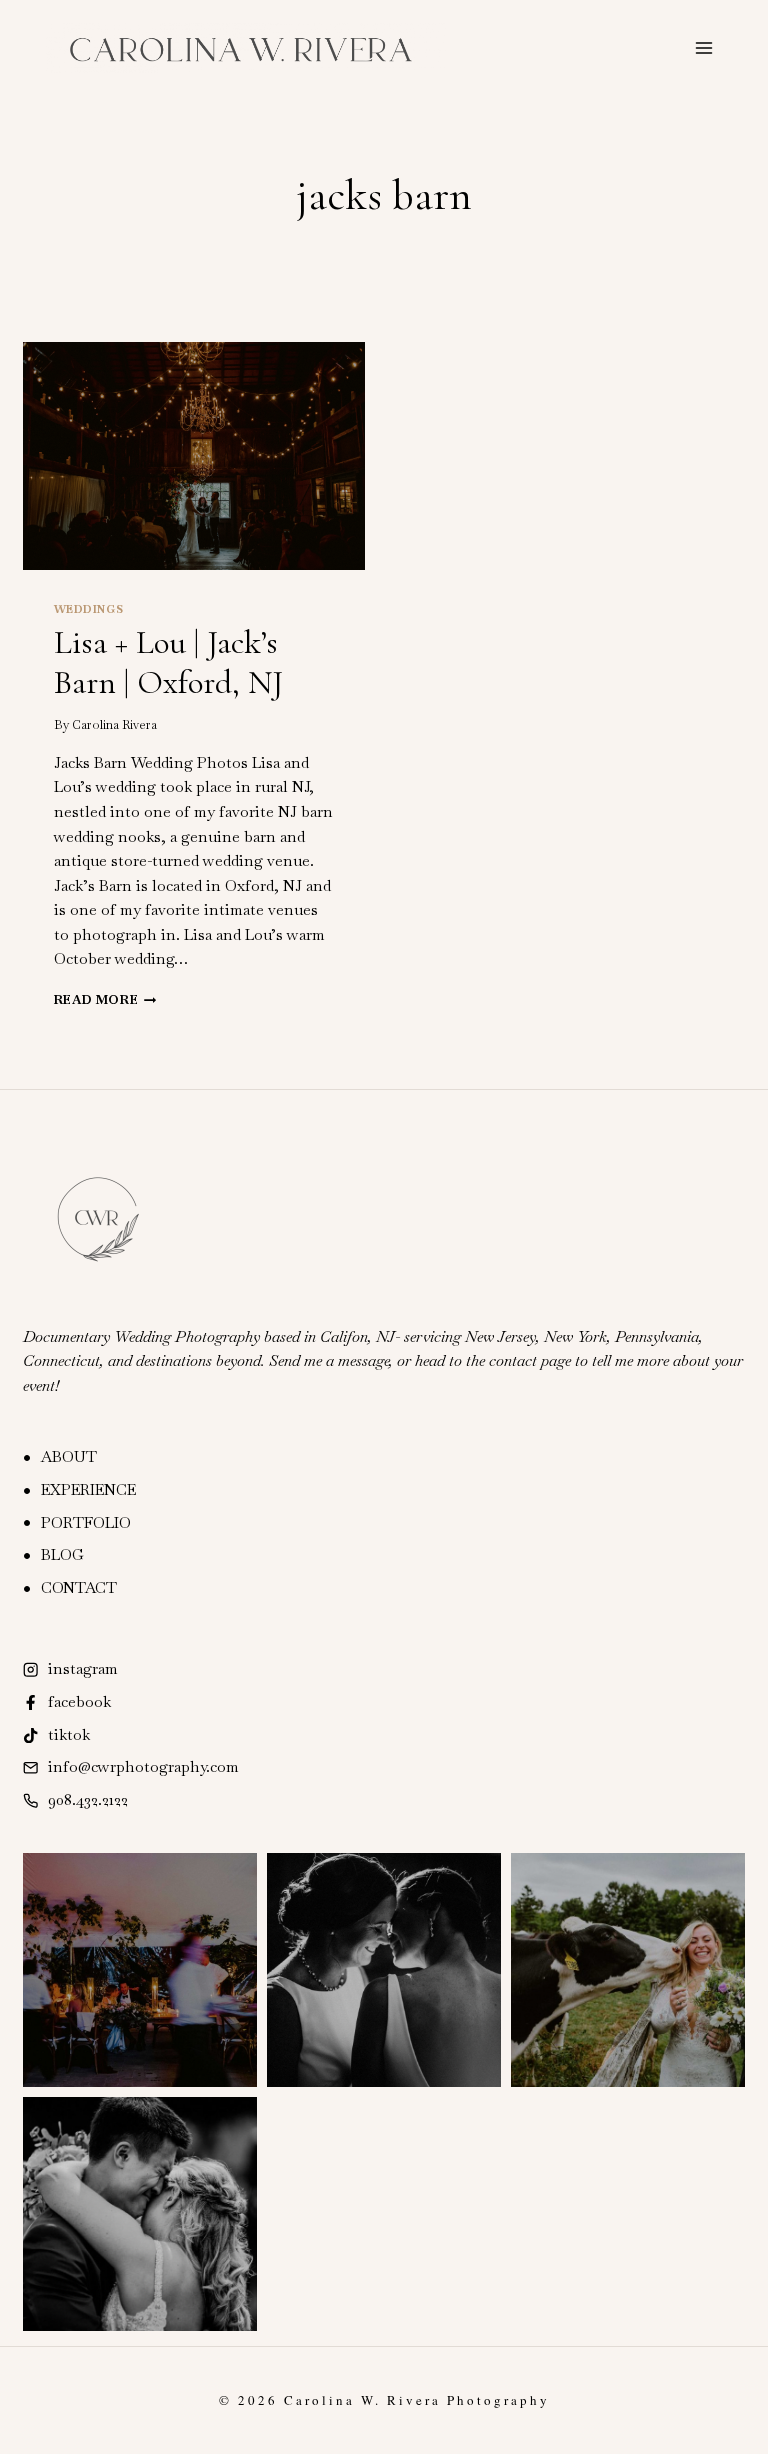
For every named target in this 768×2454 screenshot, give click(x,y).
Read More (105, 1000)
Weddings (88, 609)
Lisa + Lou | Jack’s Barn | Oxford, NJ (168, 662)
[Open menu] (703, 47)
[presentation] (194, 456)
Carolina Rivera (114, 725)
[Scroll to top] (752, 2428)
